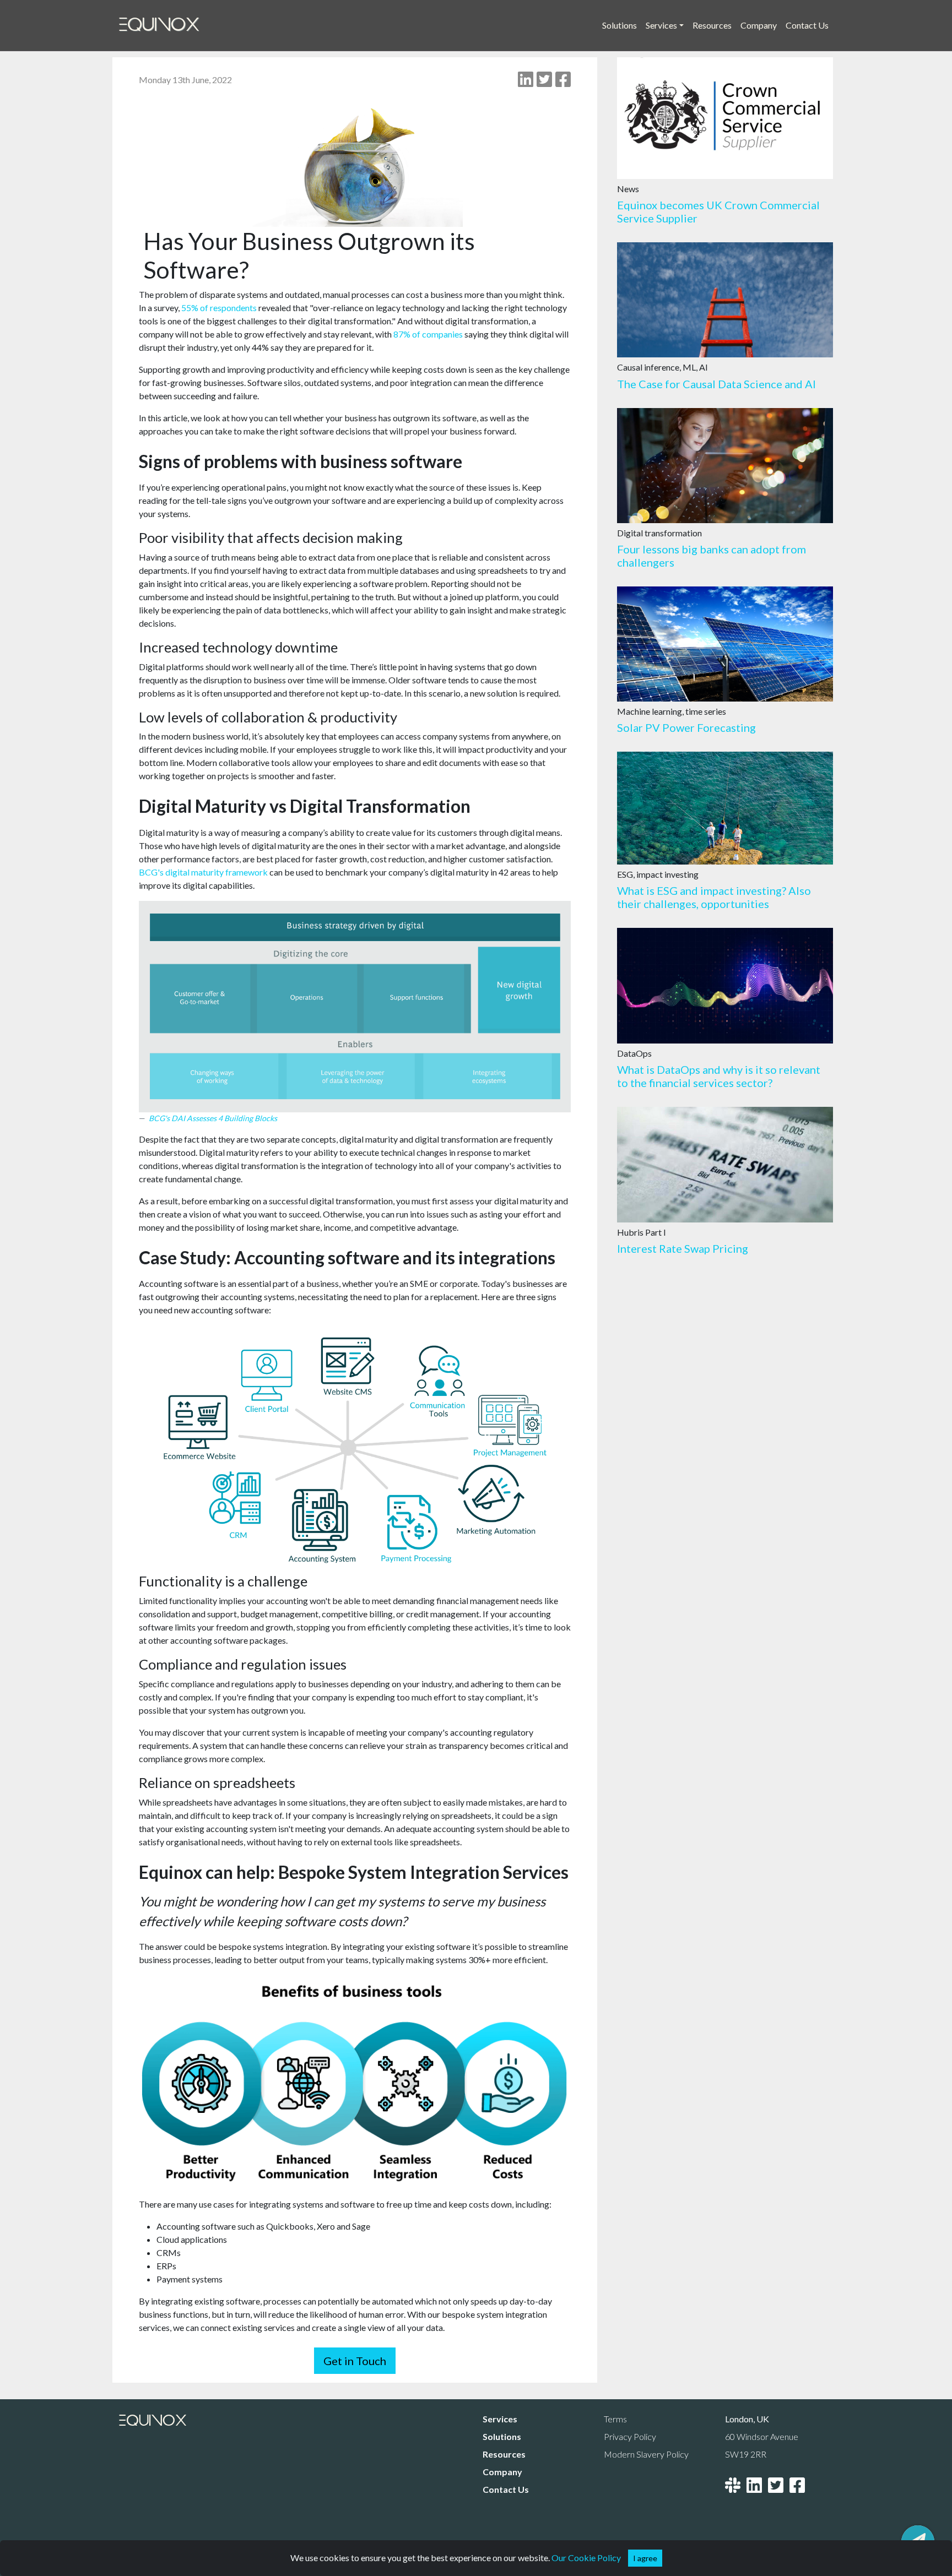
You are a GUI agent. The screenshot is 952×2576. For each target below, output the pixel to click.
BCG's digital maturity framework (203, 872)
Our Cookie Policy (586, 2558)
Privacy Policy (630, 2436)
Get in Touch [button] (355, 2361)
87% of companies (428, 334)
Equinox (159, 25)
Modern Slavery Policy (646, 2454)
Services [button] (661, 25)
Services (500, 2419)
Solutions (620, 25)
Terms (615, 2419)
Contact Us (807, 25)
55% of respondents (219, 308)
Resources (712, 25)
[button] (645, 2558)
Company (759, 25)
